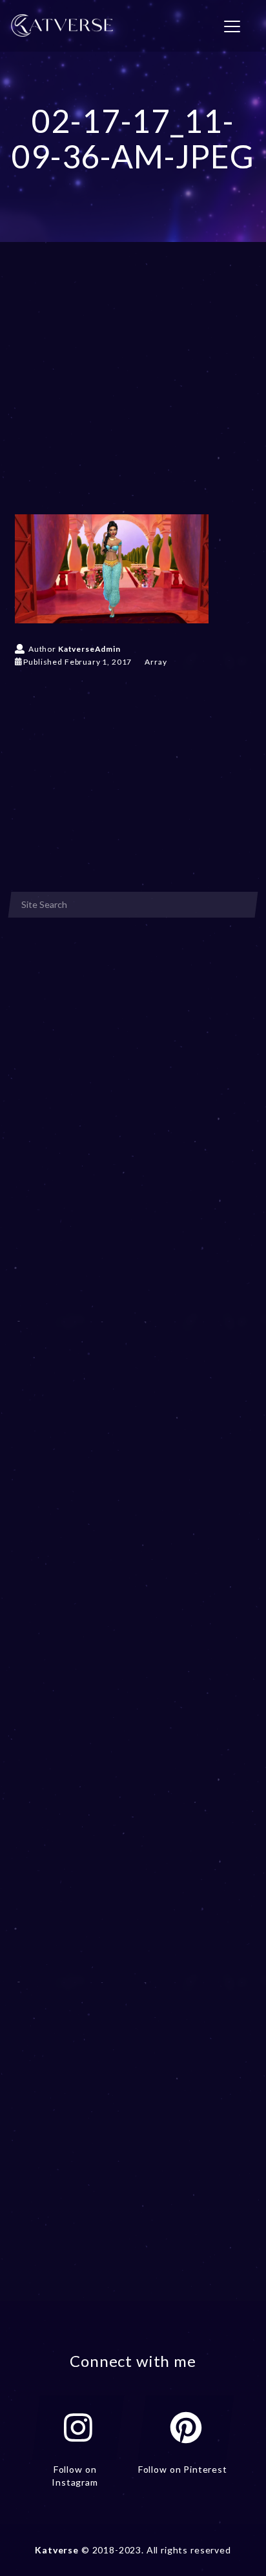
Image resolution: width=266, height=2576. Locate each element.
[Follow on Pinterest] (186, 2428)
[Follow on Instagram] (78, 2428)
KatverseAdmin (89, 649)
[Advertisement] (133, 397)
